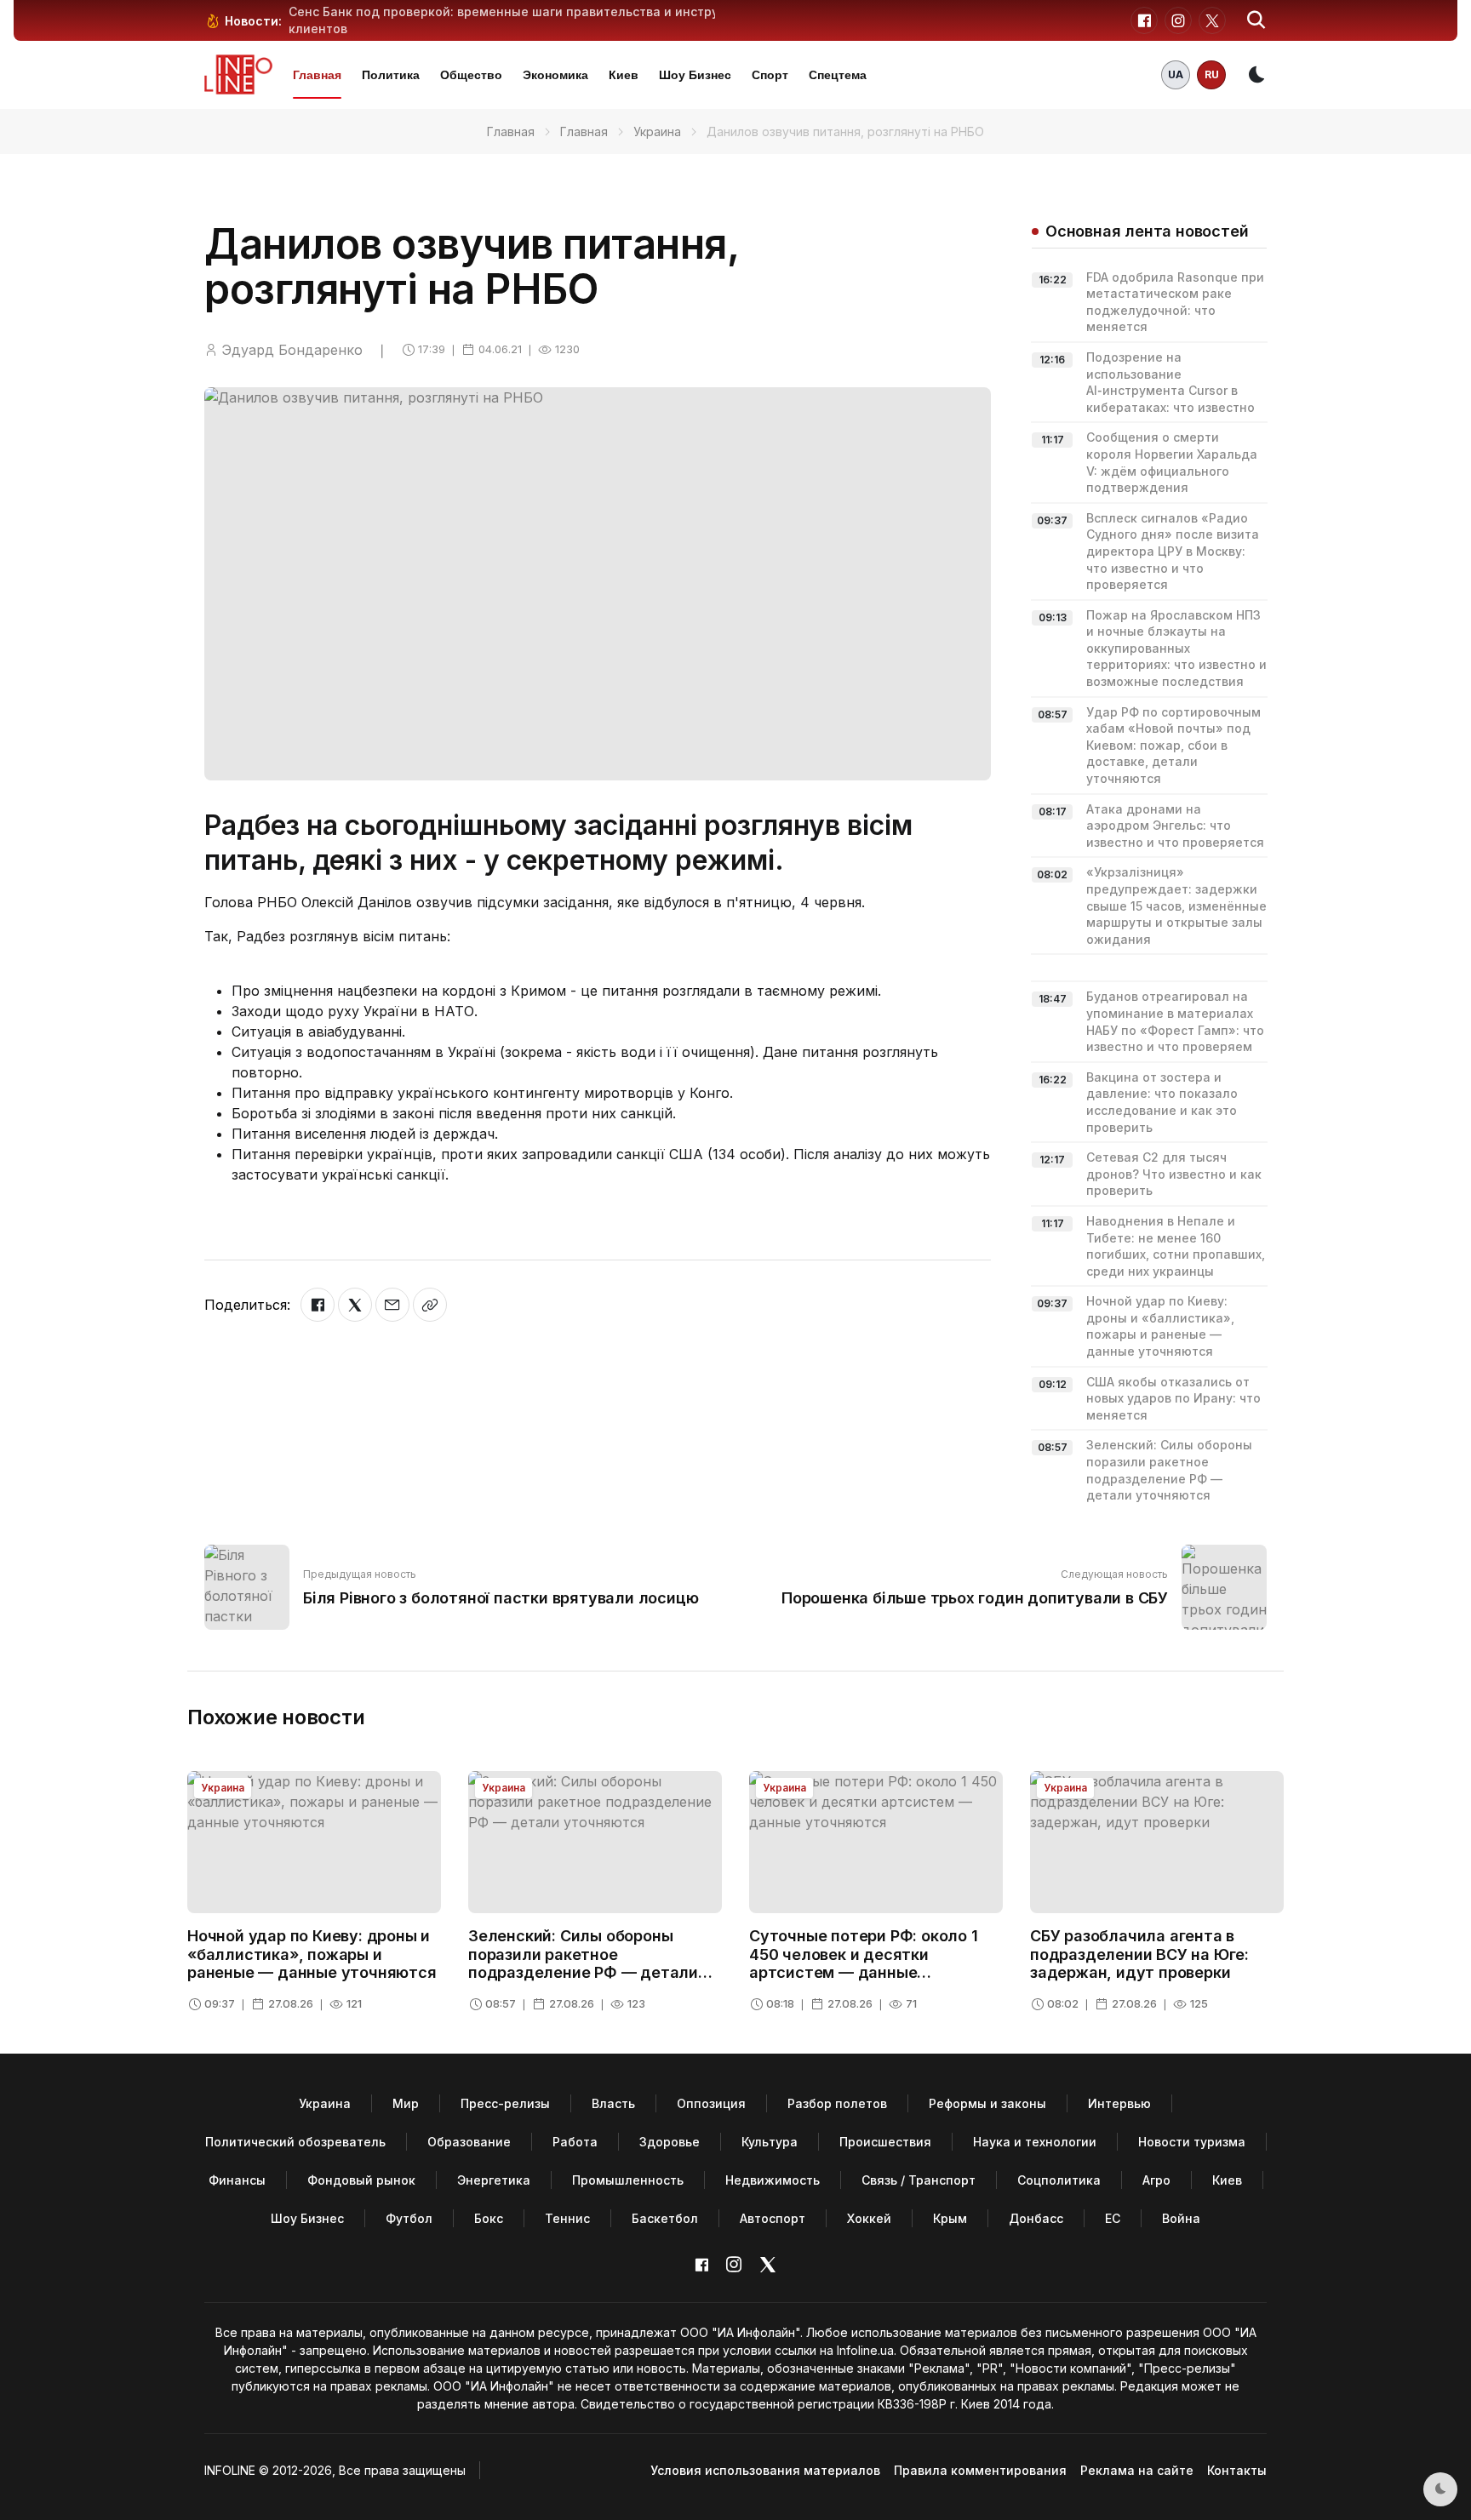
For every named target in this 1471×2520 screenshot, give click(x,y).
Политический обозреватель (295, 2142)
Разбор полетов (837, 2103)
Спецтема (838, 75)
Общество (471, 75)
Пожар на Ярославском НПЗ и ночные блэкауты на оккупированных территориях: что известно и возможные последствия (1176, 648)
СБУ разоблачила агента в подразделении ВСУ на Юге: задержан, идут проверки (1139, 1954)
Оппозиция (711, 2103)
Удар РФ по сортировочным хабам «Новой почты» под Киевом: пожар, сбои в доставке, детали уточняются (1173, 745)
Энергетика (494, 2180)
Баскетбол (665, 2218)
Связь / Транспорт (919, 2180)
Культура (770, 2142)
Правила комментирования (980, 2470)
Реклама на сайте (1137, 2470)
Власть (613, 2103)
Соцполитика (1059, 2180)
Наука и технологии (1035, 2142)
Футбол (409, 2218)
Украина (657, 131)
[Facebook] (318, 1305)
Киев (624, 75)
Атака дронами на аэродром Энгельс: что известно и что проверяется (1175, 826)
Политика (391, 75)
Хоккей (869, 2218)
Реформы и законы (987, 2103)
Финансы (237, 2180)
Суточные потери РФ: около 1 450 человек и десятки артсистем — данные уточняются (864, 1963)
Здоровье (670, 2142)
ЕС (1113, 2218)
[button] (1256, 20)
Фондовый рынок (361, 2180)
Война (1181, 2218)
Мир (406, 2103)
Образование (469, 2142)
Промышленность (628, 2180)
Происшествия (885, 2142)
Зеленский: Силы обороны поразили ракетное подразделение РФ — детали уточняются (583, 1963)
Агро (1156, 2180)
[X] (355, 1305)
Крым (950, 2218)
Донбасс (1036, 2218)
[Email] (392, 1305)
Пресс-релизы (505, 2103)
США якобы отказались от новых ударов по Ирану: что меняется (1173, 1398)
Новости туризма (1192, 2142)
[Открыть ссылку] (430, 1305)
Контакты (1237, 2470)
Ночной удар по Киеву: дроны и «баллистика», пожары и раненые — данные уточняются (312, 1954)
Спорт (770, 75)
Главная (317, 75)
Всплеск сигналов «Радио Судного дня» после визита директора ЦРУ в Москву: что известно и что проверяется (1173, 551)
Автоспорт (773, 2218)
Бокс (489, 2218)
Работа (575, 2142)
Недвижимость (773, 2180)
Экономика (555, 75)
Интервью (1119, 2103)
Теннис (567, 2218)
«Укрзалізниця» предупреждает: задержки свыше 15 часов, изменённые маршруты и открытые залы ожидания (1176, 905)
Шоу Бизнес (695, 75)
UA (1176, 74)
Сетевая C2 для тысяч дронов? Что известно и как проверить (1174, 1174)
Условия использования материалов (765, 2470)
